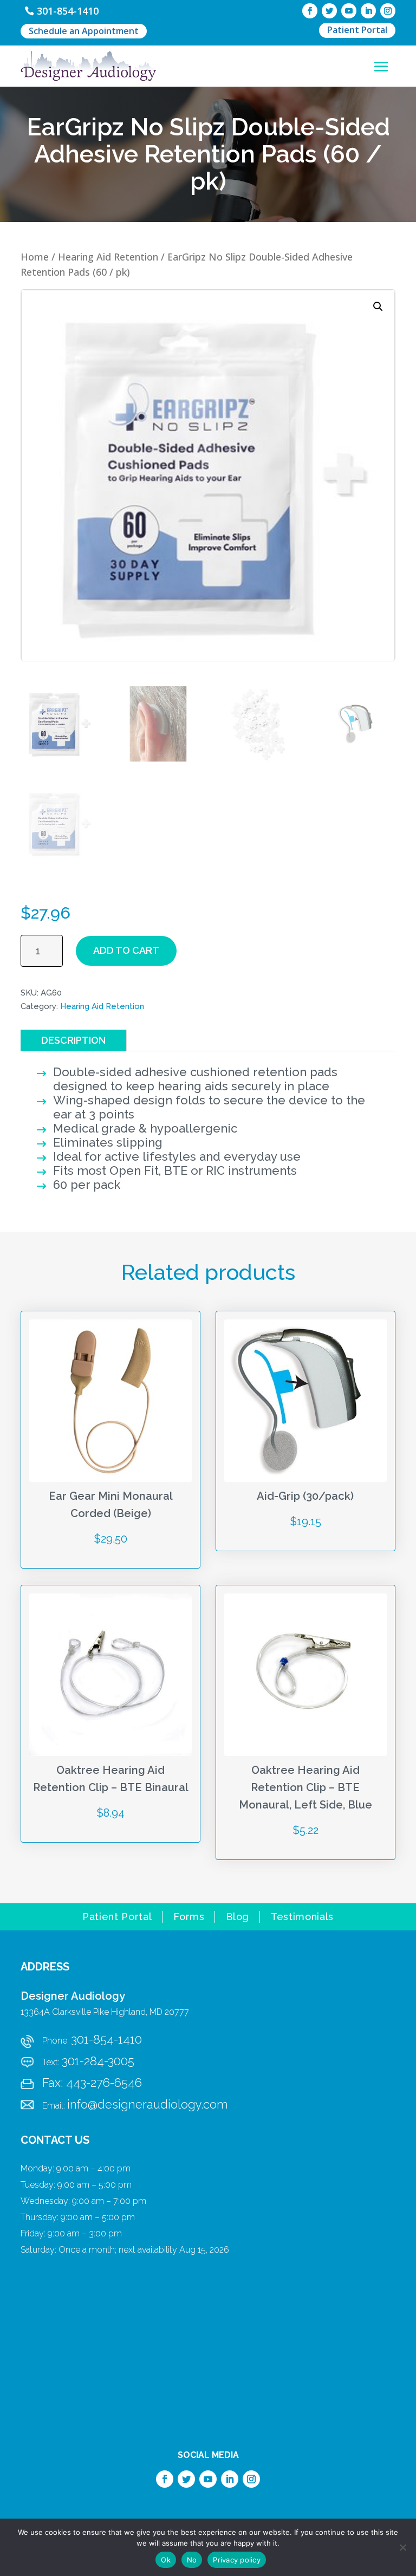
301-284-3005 (98, 2061)
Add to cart (126, 950)
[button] (378, 307)
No (192, 2560)
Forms (189, 1918)
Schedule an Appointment (84, 31)
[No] (402, 2547)
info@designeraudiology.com (148, 2104)
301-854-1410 (68, 11)
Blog (238, 1918)
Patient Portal (357, 30)
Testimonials (302, 1918)
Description (73, 1040)
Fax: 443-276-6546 (92, 2083)
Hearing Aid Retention (108, 257)
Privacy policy (237, 2560)
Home (35, 257)
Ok (166, 2560)
